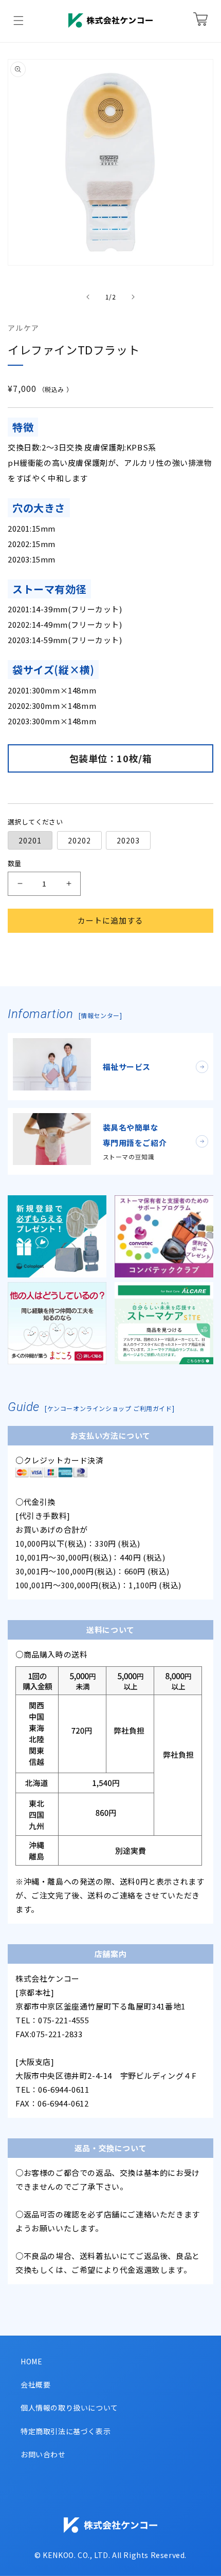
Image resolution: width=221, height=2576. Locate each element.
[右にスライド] (133, 297)
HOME (31, 2361)
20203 (128, 840)
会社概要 (35, 2384)
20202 (79, 840)
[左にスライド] (88, 297)
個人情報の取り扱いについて (69, 2408)
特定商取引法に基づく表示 (66, 2431)
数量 (15, 863)
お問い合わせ (43, 2454)
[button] (19, 21)
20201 (30, 840)
